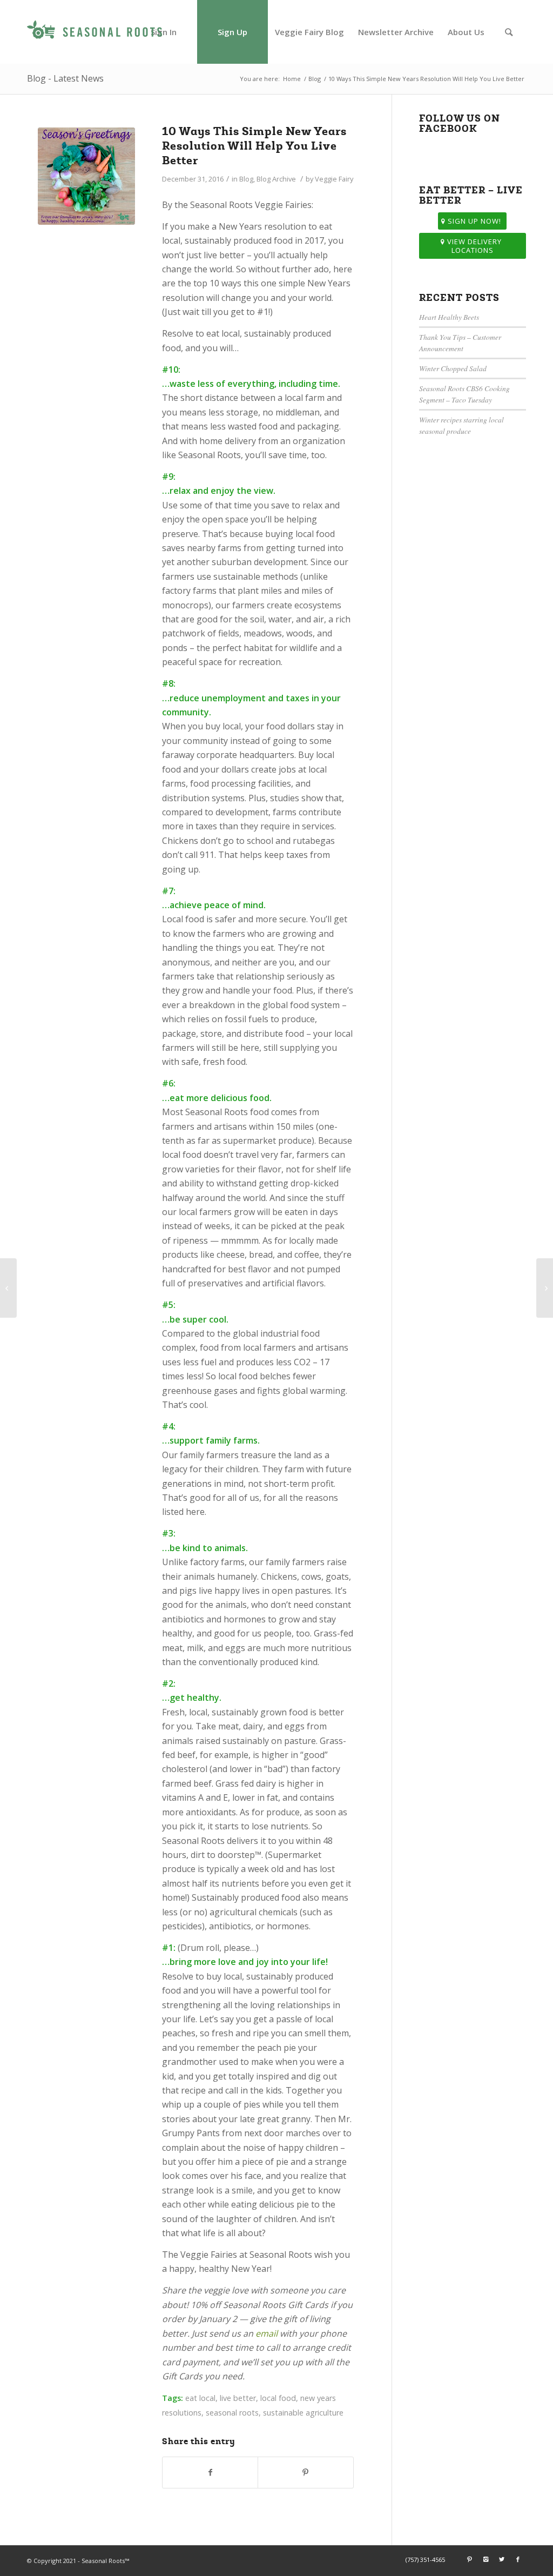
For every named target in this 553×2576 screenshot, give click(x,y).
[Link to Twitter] (502, 2559)
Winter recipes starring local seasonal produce (461, 425)
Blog (315, 79)
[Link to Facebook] (518, 2559)
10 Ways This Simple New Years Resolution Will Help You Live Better (254, 146)
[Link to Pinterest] (469, 2559)
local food (278, 2398)
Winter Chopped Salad (453, 368)
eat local (200, 2398)
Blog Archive (276, 179)
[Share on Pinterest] (305, 2472)
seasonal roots (232, 2413)
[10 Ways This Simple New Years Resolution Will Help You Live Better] (86, 176)
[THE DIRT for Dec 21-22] (8, 1288)
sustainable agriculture (303, 2413)
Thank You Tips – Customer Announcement (460, 342)
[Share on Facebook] (210, 2472)
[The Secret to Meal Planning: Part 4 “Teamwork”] (545, 1288)
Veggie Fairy (334, 179)
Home (292, 79)
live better (238, 2398)
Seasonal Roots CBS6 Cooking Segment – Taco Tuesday (464, 394)
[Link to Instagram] (485, 2559)
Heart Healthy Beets (449, 317)
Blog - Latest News (65, 78)
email (267, 2333)
